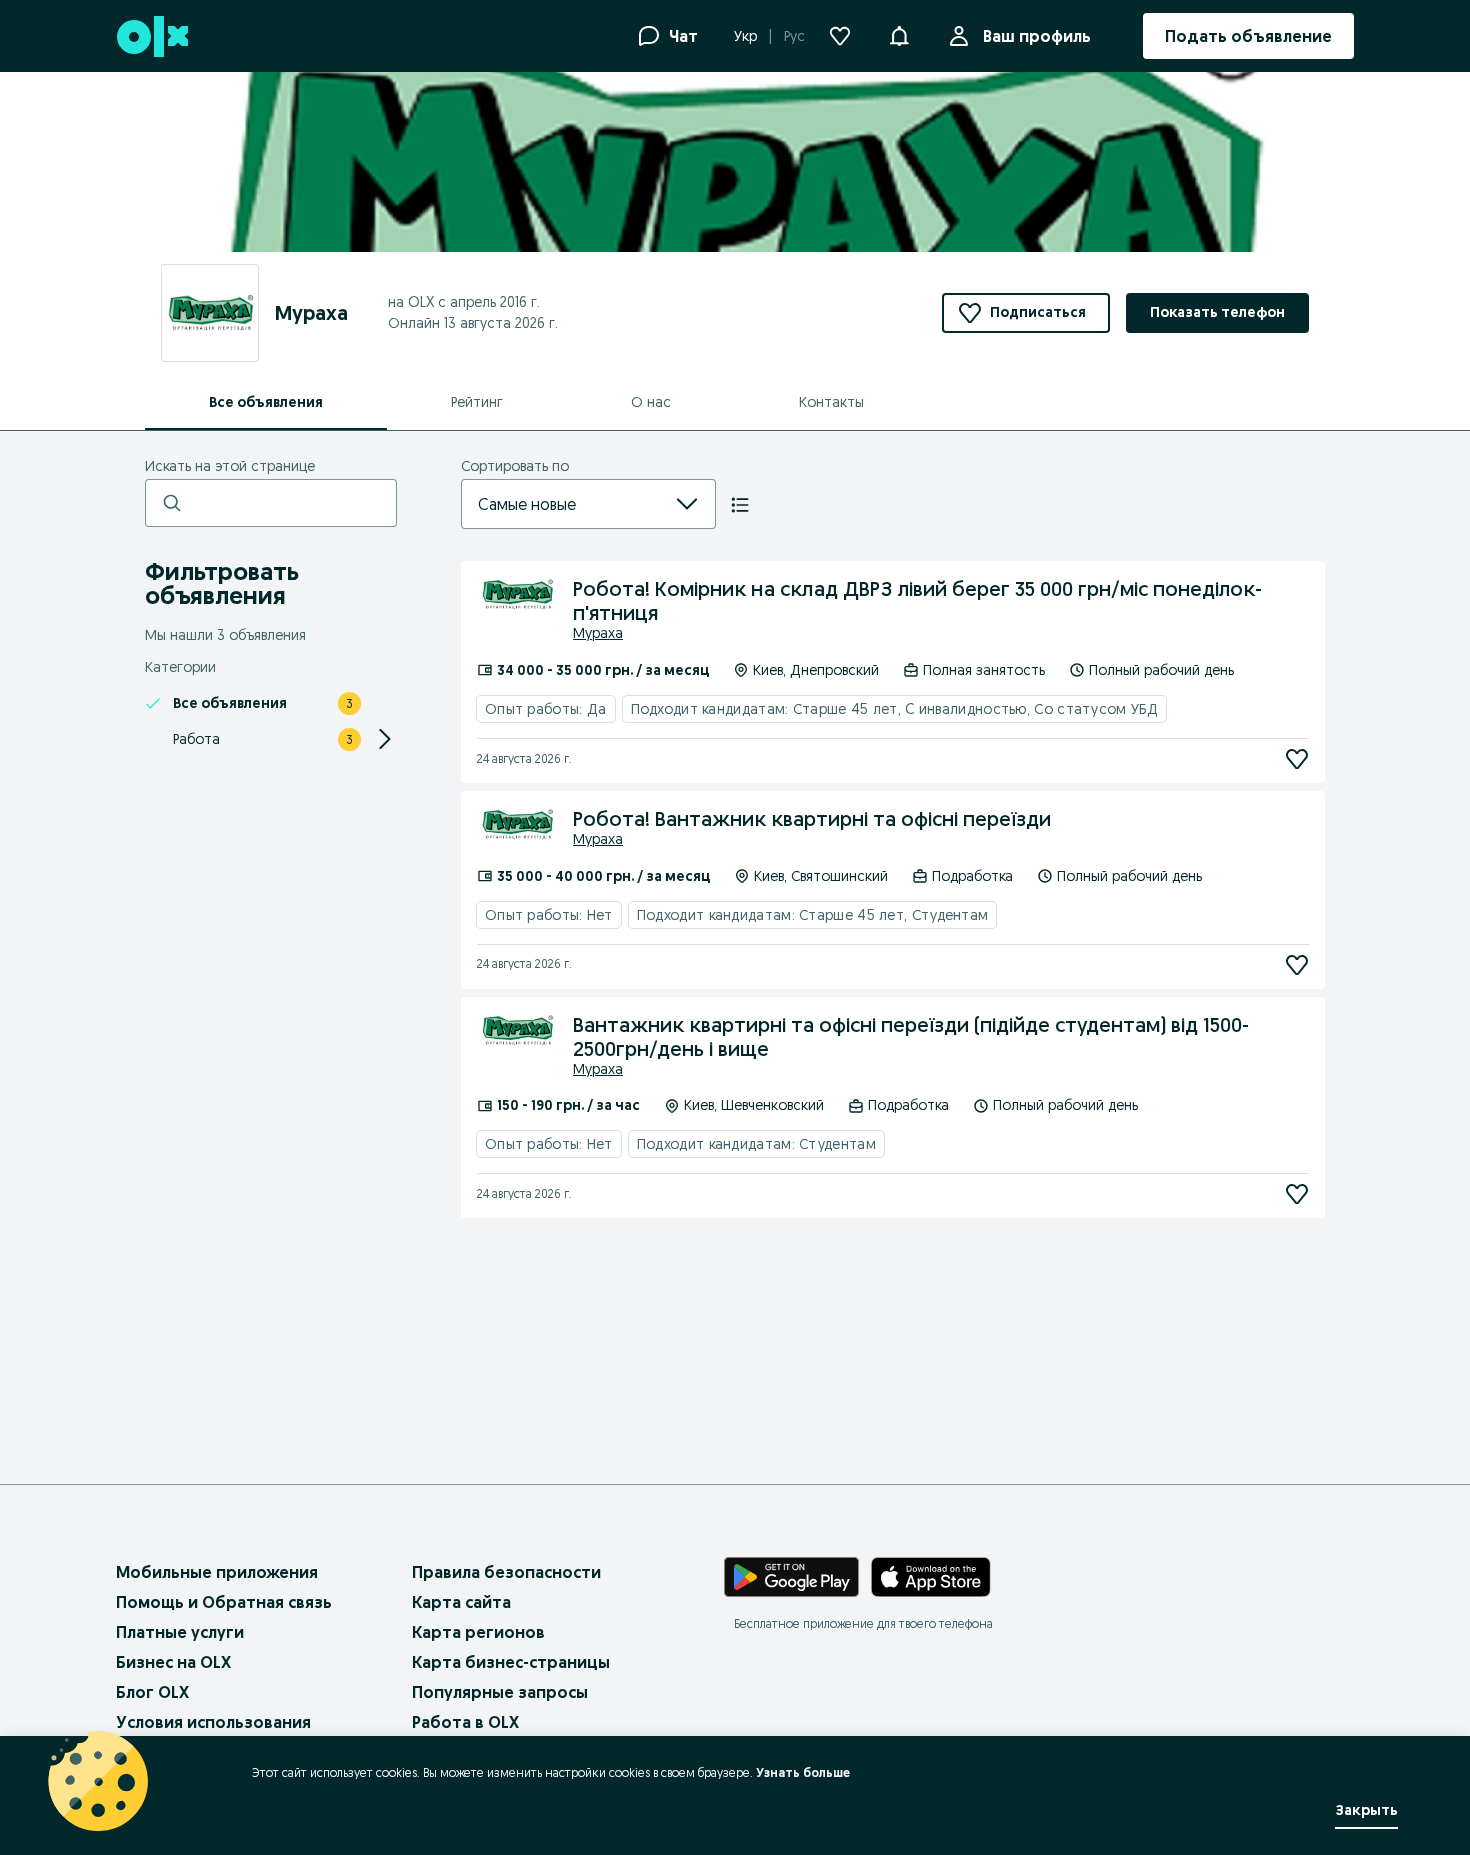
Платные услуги (180, 1632)
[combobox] (564, 504)
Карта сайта (461, 1602)
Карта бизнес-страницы (511, 1662)
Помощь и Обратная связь (224, 1602)
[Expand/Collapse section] (385, 739)
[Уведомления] (899, 36)
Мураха (598, 633)
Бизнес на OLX (173, 1662)
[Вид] (740, 505)
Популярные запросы (500, 1692)
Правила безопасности (506, 1572)
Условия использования (213, 1722)
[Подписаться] (1297, 759)
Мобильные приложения (217, 1572)
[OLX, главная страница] (151, 36)
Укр (745, 36)
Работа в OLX (465, 1722)
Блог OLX (152, 1692)
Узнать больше (803, 1772)
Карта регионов (478, 1632)
